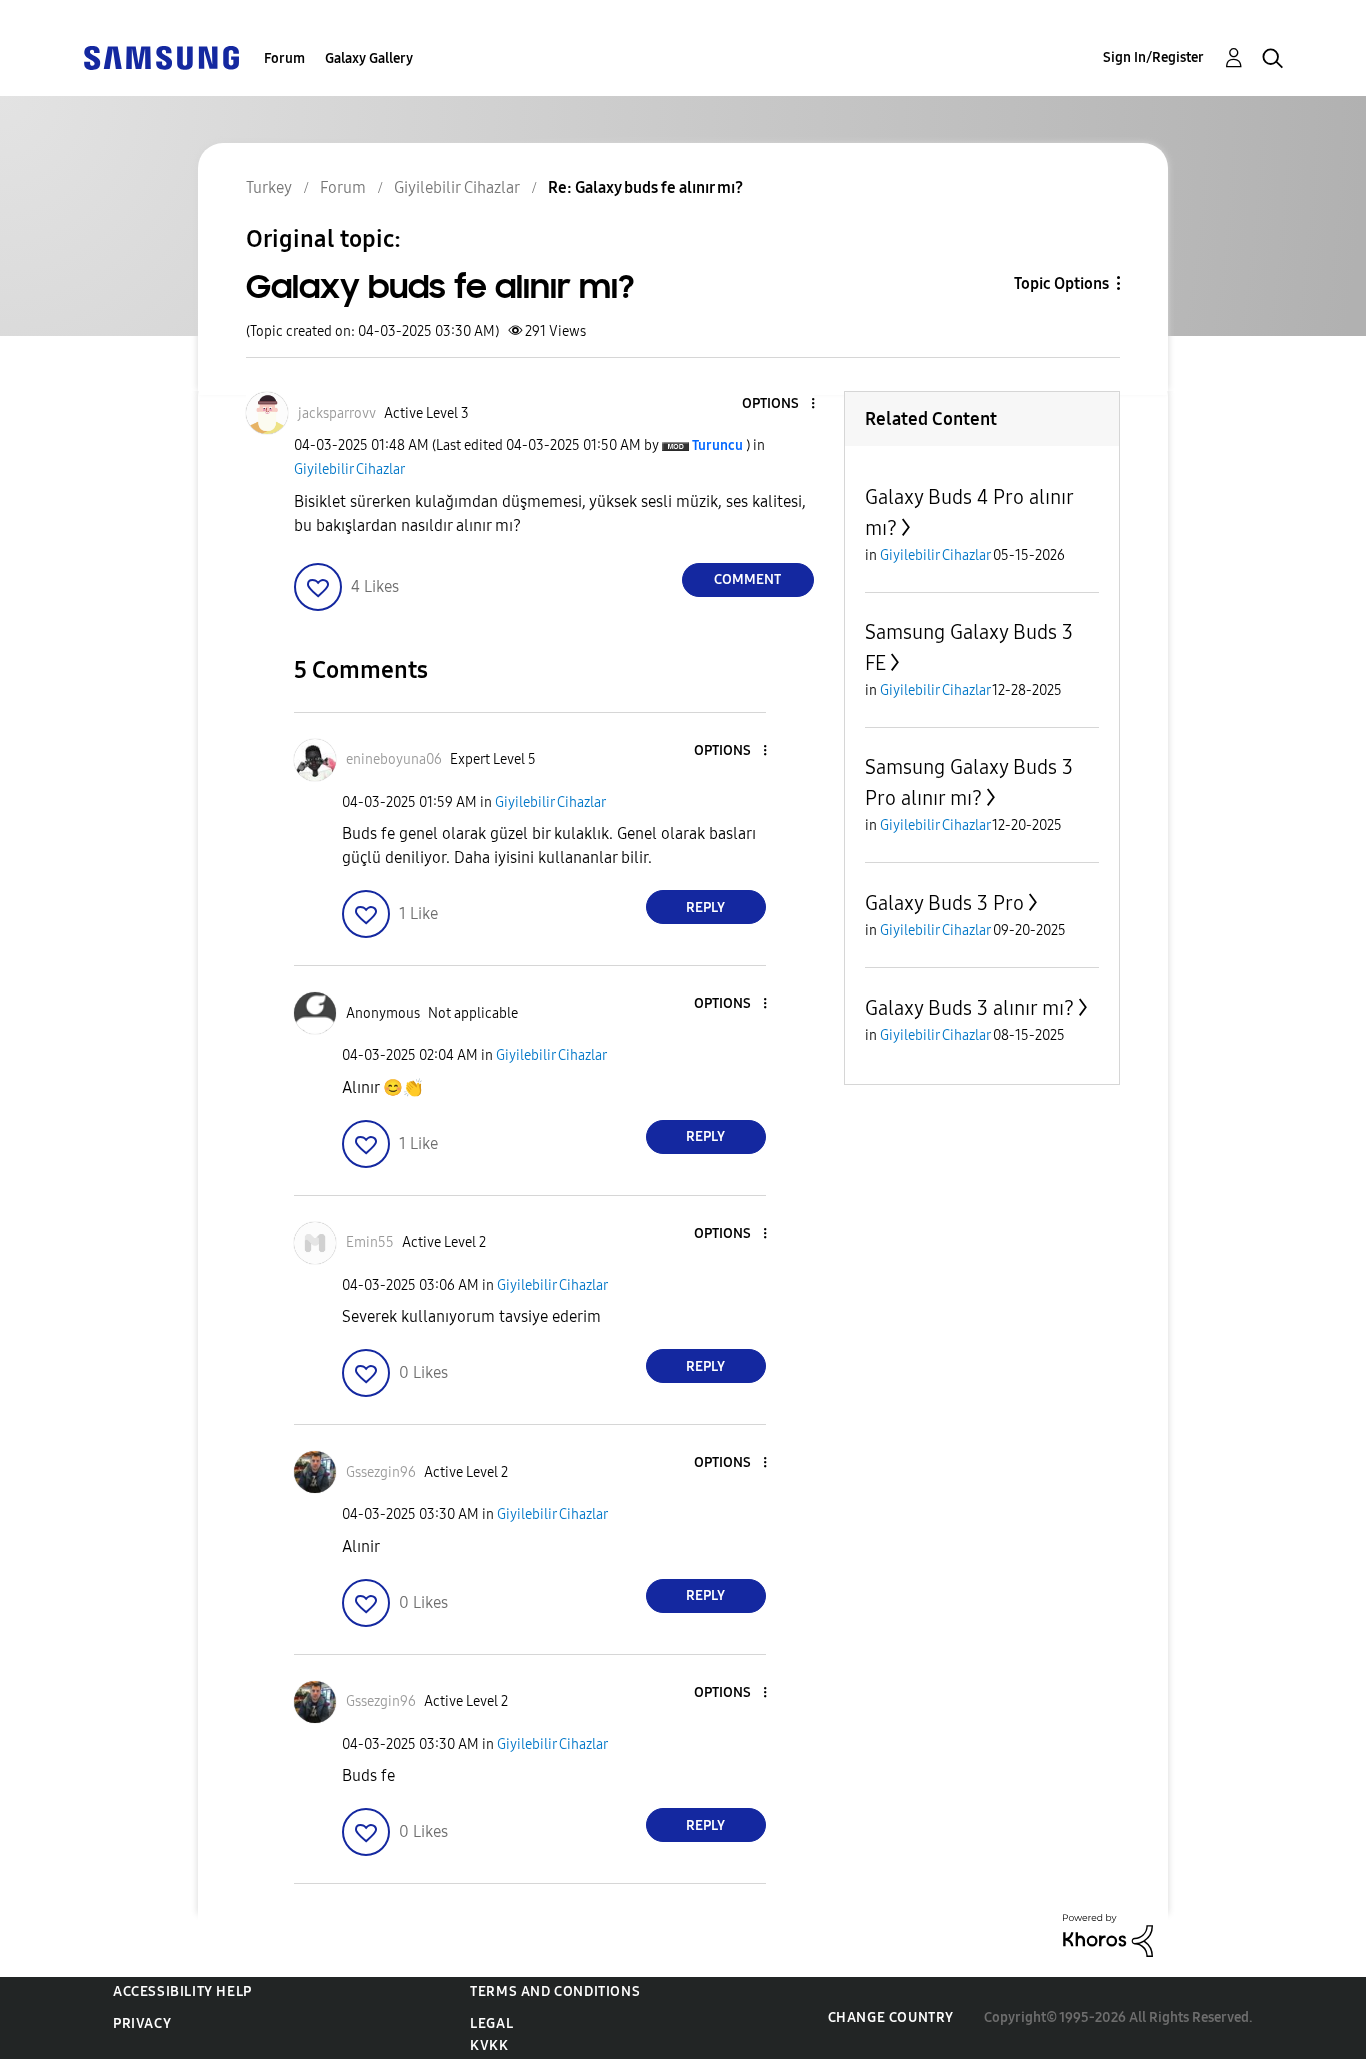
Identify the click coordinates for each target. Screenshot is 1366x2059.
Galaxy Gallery (369, 58)
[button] (779, 404)
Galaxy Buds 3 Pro (944, 903)
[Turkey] (161, 56)
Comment (747, 579)
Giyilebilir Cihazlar (349, 469)
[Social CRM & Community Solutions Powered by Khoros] (1108, 1934)
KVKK (489, 2045)
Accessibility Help (182, 1991)
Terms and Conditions (555, 1991)
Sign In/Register (1153, 57)
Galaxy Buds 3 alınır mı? (969, 1008)
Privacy (142, 2023)
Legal (491, 2023)
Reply (705, 907)
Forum (284, 58)
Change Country (891, 2017)
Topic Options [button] (1061, 283)
